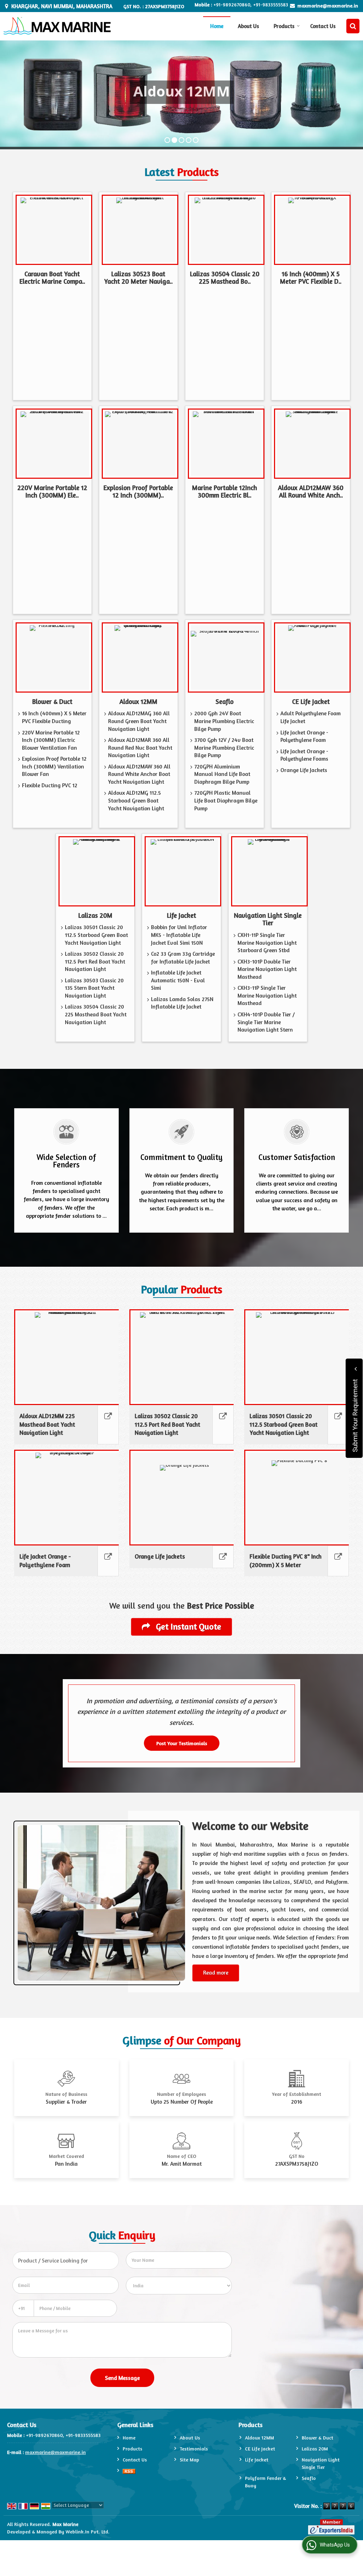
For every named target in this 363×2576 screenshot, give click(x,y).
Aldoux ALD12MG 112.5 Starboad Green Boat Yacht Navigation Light (136, 800)
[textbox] (66, 2261)
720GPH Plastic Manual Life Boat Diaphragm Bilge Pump (226, 800)
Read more (216, 1973)
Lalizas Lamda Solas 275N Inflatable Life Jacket (182, 1003)
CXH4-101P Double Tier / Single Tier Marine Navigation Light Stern (266, 1022)
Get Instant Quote (188, 1626)
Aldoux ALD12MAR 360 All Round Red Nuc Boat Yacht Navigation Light (140, 748)
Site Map (189, 2460)
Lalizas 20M (95, 915)
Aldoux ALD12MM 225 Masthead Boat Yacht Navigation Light (47, 1425)
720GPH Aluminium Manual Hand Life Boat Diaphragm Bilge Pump (222, 774)
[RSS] (129, 2470)
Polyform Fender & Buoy (266, 2482)
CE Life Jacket (311, 701)
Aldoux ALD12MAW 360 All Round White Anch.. (311, 492)
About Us (248, 26)
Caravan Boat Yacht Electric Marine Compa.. (52, 278)
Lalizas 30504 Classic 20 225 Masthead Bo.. (225, 278)
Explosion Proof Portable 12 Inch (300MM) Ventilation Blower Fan (54, 766)
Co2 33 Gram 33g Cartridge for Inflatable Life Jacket (183, 958)
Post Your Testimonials (182, 1743)
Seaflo (225, 701)
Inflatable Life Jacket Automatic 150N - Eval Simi (178, 980)
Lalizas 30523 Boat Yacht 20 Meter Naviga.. (138, 278)
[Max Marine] (57, 26)
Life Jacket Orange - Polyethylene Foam (304, 736)
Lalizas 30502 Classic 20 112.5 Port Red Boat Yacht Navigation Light (95, 961)
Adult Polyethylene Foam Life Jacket (311, 717)
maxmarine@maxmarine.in (328, 5)
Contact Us (323, 26)
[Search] (353, 26)
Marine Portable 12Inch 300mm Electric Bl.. (225, 492)
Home (217, 26)
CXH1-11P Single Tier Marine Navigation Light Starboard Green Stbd (267, 943)
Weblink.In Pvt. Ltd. (88, 2531)
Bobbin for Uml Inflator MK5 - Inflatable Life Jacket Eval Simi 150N (179, 935)
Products (284, 26)
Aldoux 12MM (138, 701)
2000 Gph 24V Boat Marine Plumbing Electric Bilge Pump (224, 721)
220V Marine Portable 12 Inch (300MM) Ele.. (52, 492)
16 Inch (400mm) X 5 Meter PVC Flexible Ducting (54, 717)
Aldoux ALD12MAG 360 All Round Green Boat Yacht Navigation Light (139, 721)
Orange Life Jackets (304, 770)
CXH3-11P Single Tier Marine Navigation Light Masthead (267, 995)
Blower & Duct (52, 701)
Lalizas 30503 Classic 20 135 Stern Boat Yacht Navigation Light (94, 988)
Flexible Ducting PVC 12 (50, 785)
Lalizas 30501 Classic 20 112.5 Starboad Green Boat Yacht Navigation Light (96, 935)
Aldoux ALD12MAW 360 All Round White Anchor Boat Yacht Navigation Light (139, 774)
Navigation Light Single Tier (268, 919)
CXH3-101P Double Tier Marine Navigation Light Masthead (267, 969)
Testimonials (194, 2449)
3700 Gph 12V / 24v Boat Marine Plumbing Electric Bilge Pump (224, 748)
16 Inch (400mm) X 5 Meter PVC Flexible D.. (311, 278)
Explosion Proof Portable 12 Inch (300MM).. (138, 492)
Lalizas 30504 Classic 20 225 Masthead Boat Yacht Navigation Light (96, 1014)
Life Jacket (181, 915)
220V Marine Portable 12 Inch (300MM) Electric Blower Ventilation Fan (51, 740)
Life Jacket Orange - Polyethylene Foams (304, 755)
